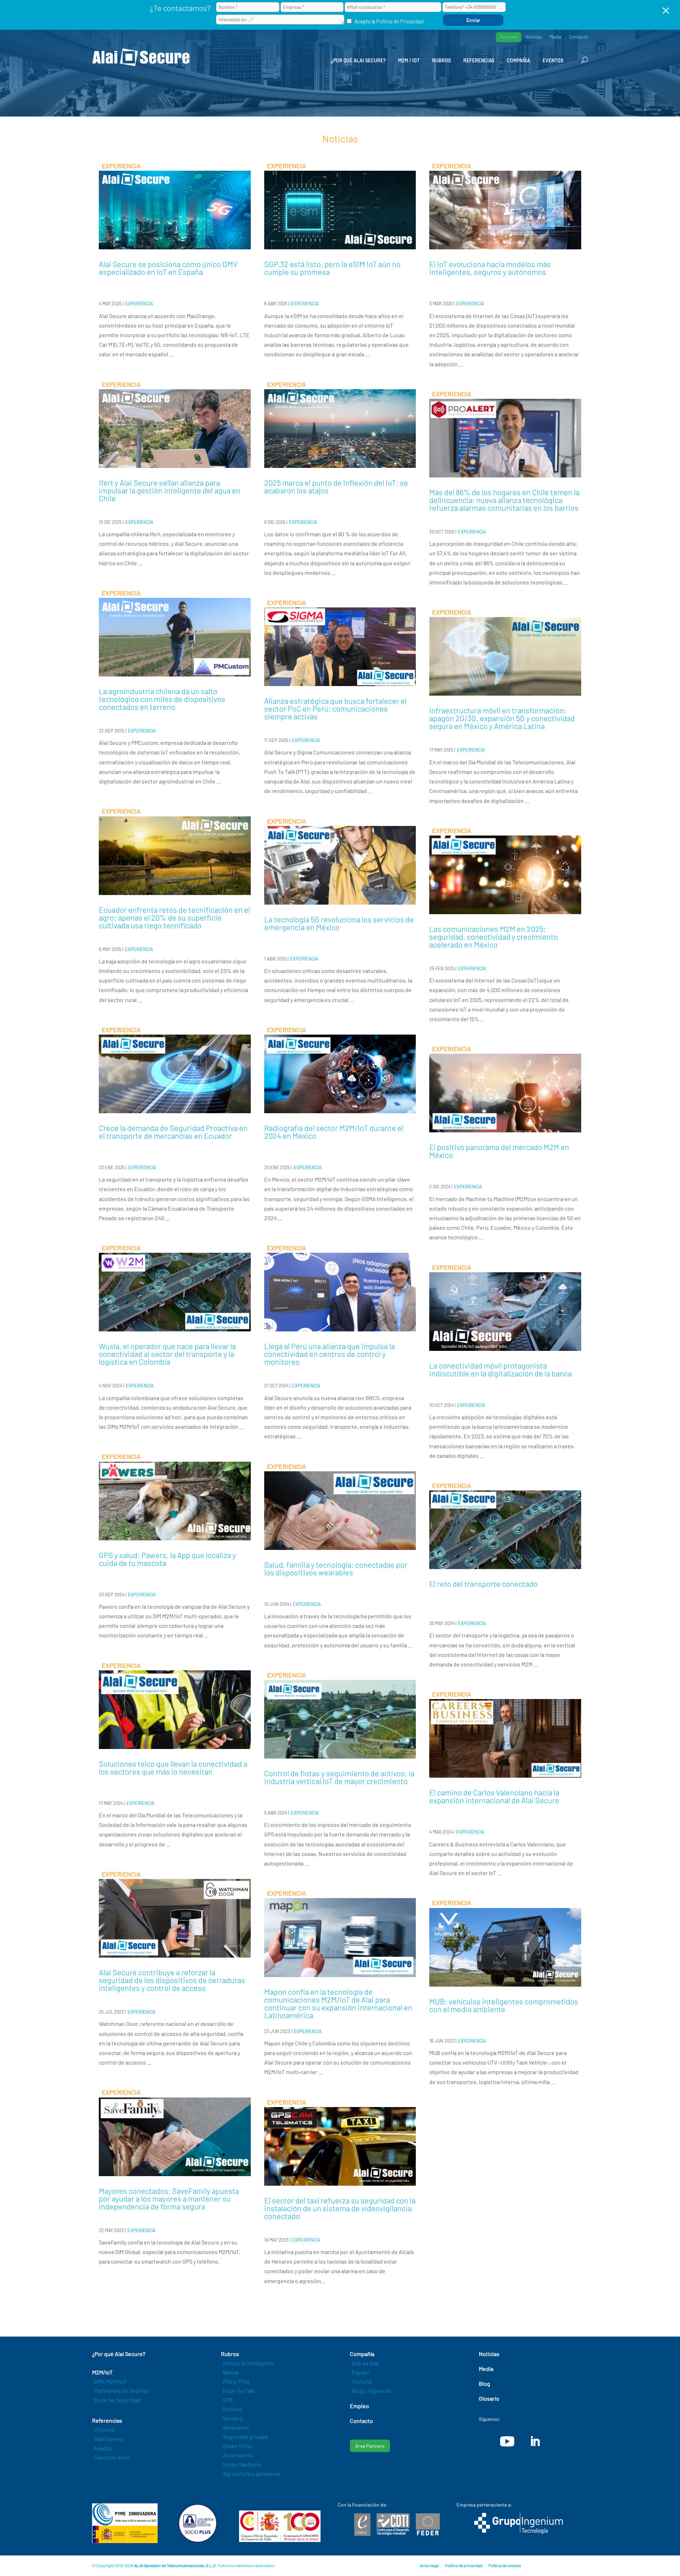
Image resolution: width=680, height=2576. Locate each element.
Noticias (534, 37)
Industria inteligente (248, 2363)
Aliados (103, 2448)
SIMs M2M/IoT (110, 2381)
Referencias (479, 60)
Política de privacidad (464, 2565)
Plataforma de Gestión (121, 2391)
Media (556, 37)
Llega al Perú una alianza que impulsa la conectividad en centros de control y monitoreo (330, 1354)
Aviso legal (429, 2565)
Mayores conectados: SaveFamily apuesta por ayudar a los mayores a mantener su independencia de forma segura (169, 2198)
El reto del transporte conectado (483, 1584)
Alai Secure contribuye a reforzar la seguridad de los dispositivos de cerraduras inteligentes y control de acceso (172, 1980)
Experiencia (139, 304)
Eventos (553, 60)
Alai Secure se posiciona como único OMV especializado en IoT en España (168, 268)
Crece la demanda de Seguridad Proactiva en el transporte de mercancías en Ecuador (173, 1132)
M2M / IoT (409, 60)
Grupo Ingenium (372, 2391)
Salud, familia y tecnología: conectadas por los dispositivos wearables (336, 1568)
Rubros (441, 60)
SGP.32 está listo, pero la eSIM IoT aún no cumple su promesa (332, 268)
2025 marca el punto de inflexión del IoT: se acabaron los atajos (336, 486)
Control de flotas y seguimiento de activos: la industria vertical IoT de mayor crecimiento (339, 1777)
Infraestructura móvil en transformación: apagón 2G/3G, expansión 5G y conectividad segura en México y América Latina (502, 718)
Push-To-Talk (239, 2391)
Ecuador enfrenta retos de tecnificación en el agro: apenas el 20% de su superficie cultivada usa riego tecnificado (174, 917)
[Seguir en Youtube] (507, 2441)
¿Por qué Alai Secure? (358, 60)
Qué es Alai (365, 2363)
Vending (233, 2418)
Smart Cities (238, 2446)
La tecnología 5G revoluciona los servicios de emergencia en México (339, 923)
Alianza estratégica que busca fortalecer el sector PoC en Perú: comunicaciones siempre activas (335, 708)
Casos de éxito (112, 2457)
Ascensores (238, 2455)
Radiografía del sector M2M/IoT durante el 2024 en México (334, 1132)
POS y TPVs (236, 2381)
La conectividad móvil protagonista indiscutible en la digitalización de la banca (500, 1369)
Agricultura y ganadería (251, 2473)
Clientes (104, 2430)
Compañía (518, 60)
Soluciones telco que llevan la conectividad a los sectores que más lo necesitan (173, 1767)
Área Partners (370, 2446)
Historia (361, 2381)
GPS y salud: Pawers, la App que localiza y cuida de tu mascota (167, 1559)
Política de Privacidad (400, 21)
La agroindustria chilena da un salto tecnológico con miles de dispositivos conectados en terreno (162, 699)
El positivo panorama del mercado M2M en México (499, 1151)
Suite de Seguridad (117, 2400)
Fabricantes (109, 2439)
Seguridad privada (245, 2437)
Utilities (233, 2409)
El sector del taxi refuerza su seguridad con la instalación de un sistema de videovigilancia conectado (340, 2208)
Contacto (579, 37)
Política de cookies (505, 2565)
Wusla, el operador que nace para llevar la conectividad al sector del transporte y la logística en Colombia (167, 1354)
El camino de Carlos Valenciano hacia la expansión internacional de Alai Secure (494, 1796)
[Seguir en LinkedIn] (535, 2441)
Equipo (361, 2372)
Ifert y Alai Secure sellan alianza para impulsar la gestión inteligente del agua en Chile (170, 490)
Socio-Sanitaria (242, 2464)
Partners (509, 37)
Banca (230, 2372)
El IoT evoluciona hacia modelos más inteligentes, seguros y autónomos (490, 268)
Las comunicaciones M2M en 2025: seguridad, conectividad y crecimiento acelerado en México (494, 936)
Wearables (236, 2427)
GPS (228, 2400)
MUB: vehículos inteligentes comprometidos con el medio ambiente (504, 2005)
